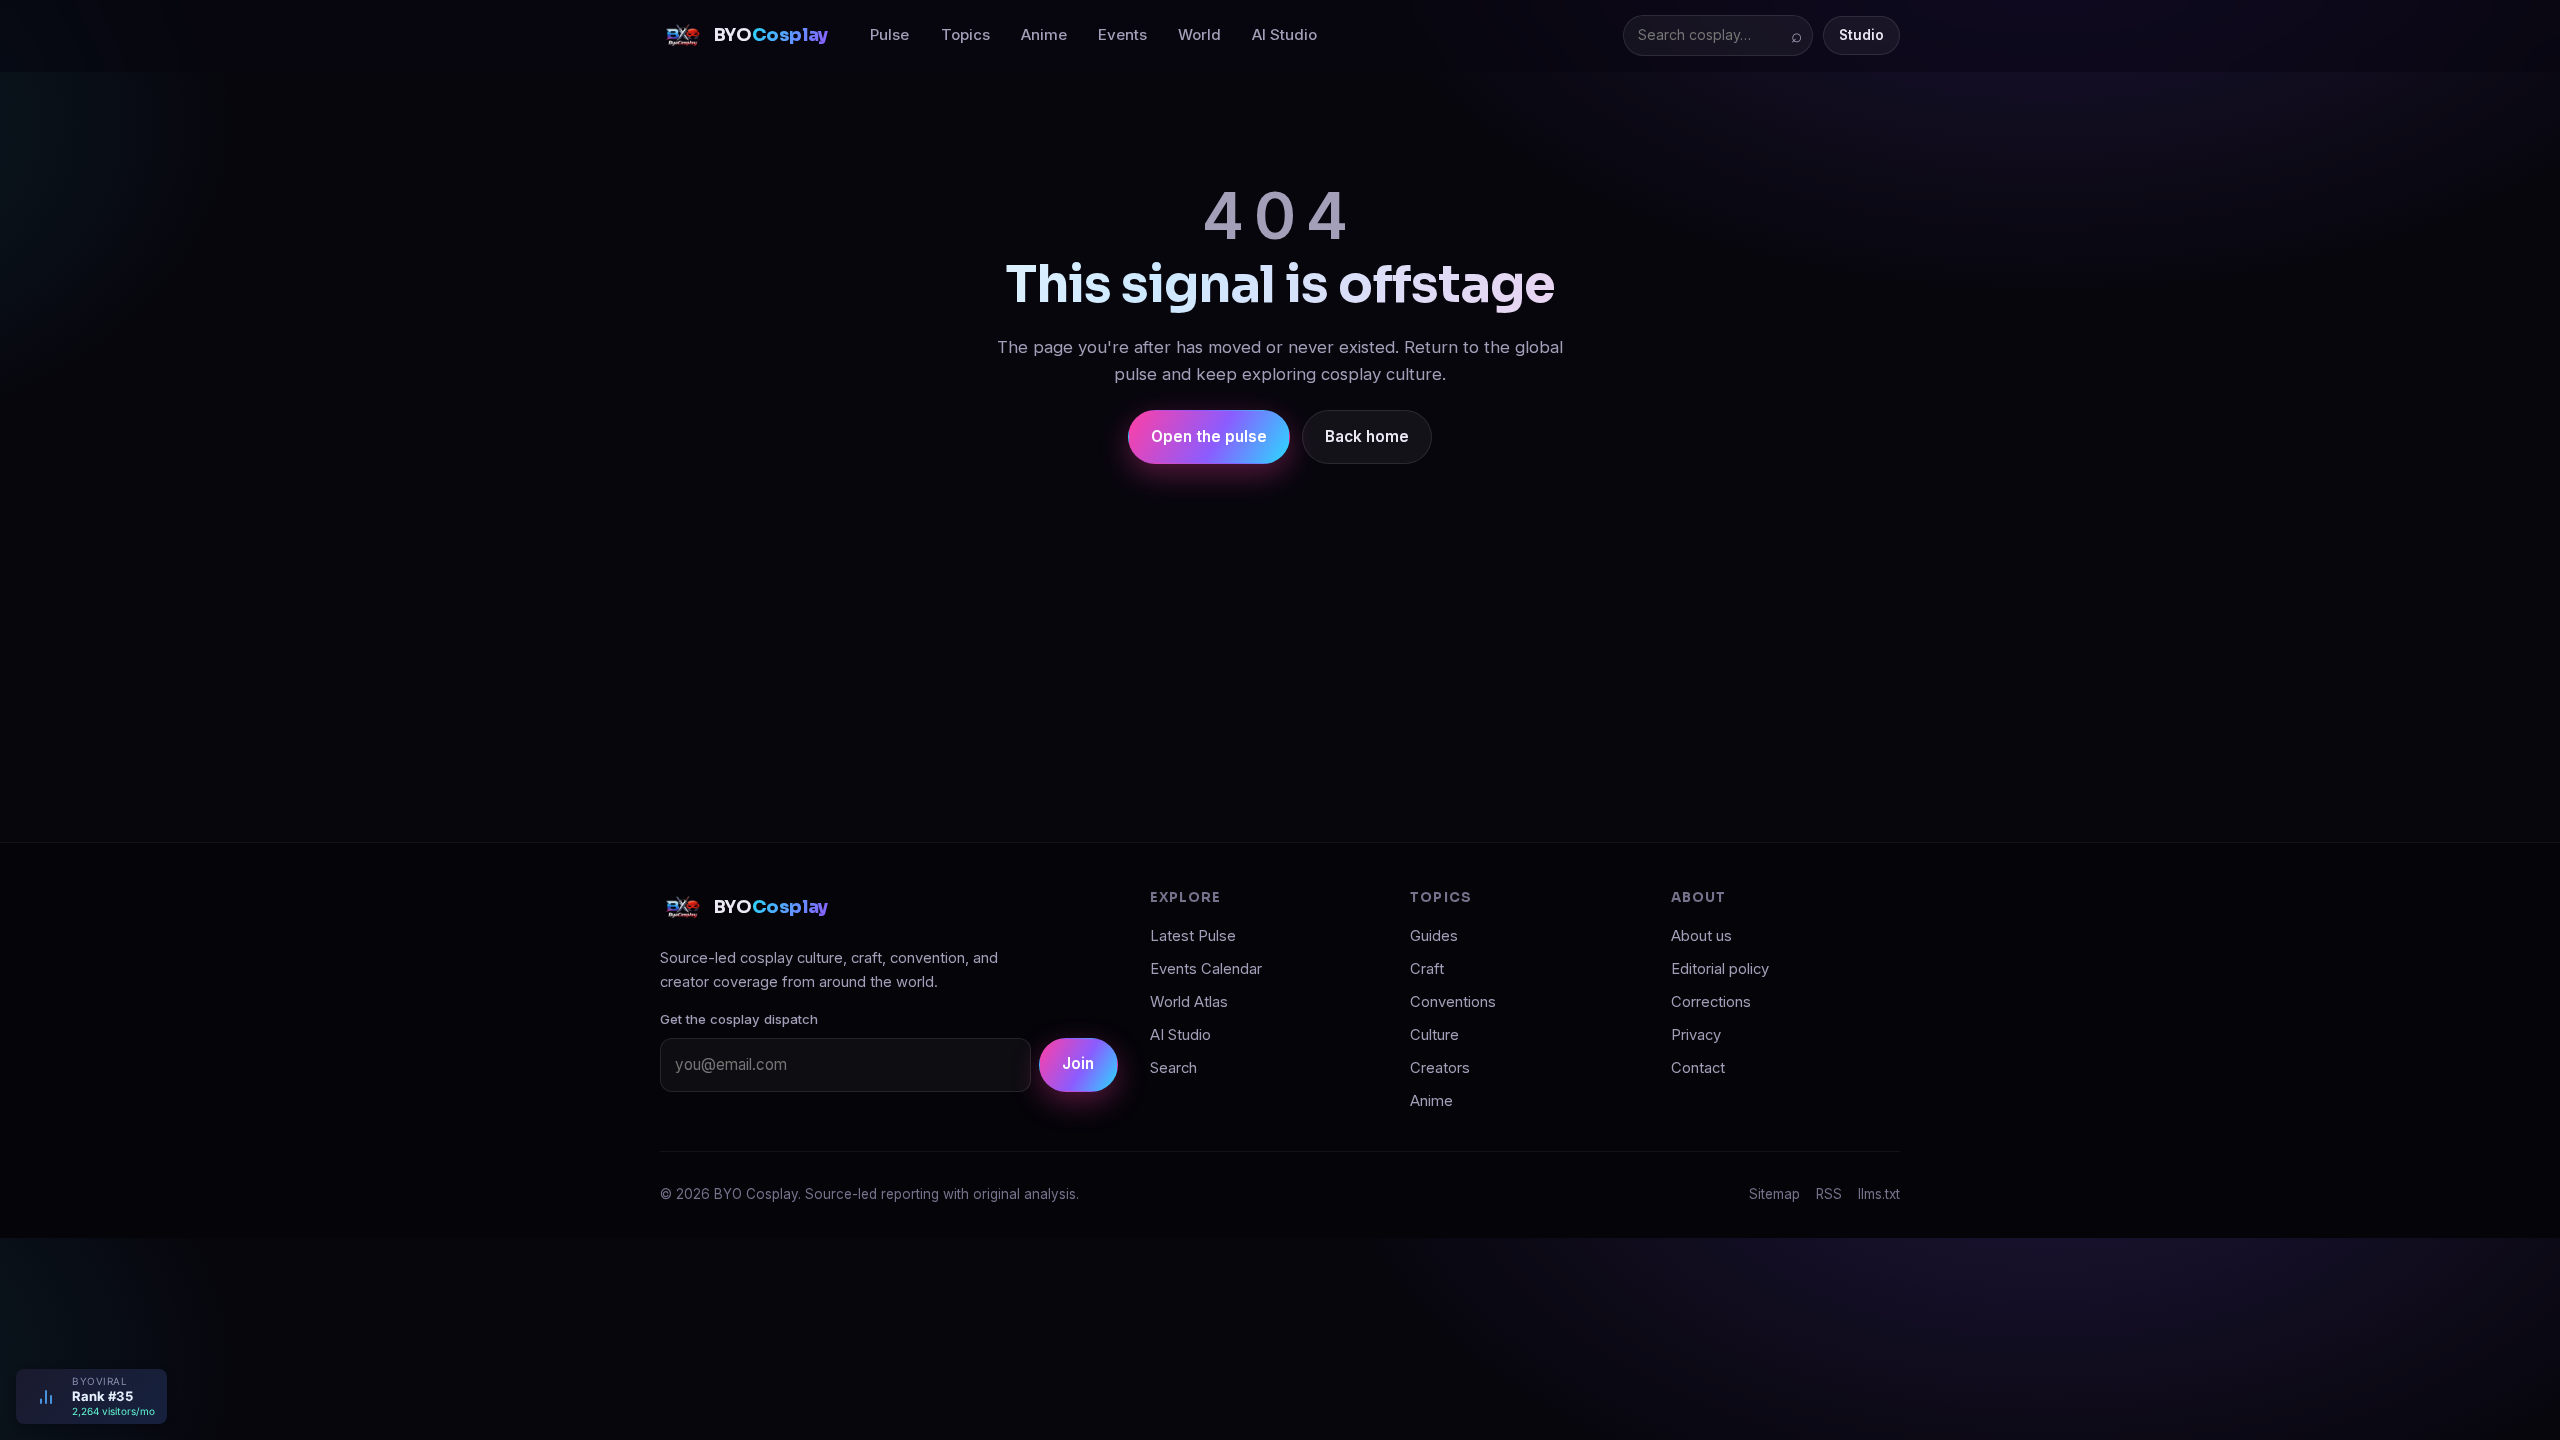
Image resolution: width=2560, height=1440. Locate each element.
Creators (1440, 1068)
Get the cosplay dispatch (739, 1019)
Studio (1861, 35)
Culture (1434, 1035)
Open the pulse (1209, 436)
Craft (1427, 969)
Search (1173, 1068)
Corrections (1711, 1002)
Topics (965, 34)
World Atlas (1189, 1002)
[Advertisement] (1280, 636)
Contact (1698, 1068)
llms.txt (1879, 1194)
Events (1122, 34)
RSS (1829, 1194)
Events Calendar (1206, 969)
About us (1701, 936)
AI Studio (1284, 34)
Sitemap (1774, 1194)
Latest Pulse (1193, 936)
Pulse (889, 34)
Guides (1434, 936)
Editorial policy (1720, 969)
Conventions (1453, 1002)
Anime (1044, 34)
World (1199, 34)
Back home (1367, 436)
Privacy (1696, 1035)
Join (1078, 1063)
